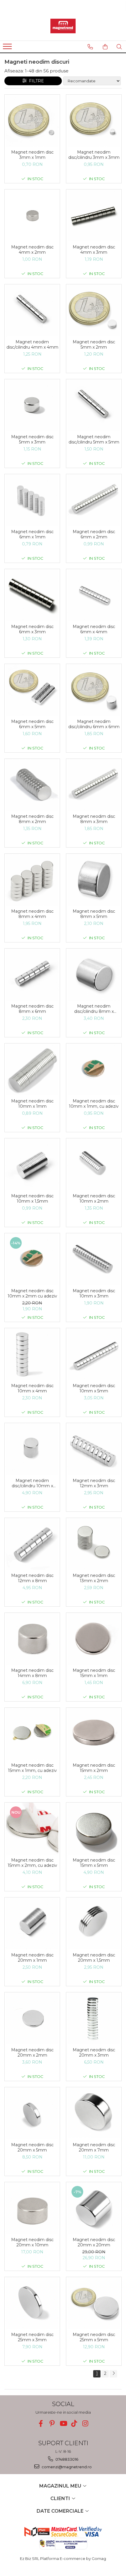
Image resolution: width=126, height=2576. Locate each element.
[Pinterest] (52, 2423)
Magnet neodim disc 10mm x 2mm (94, 1199)
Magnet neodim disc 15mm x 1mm (94, 1673)
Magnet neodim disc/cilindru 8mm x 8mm (94, 1009)
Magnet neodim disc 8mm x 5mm (94, 914)
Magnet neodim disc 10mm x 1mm (32, 1104)
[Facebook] (41, 2423)
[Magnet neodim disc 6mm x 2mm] (94, 500)
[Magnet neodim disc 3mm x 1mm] (32, 121)
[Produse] (8, 48)
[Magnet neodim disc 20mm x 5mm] (32, 2113)
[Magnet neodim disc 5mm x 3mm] (32, 405)
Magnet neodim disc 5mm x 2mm (94, 345)
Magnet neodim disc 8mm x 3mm (94, 819)
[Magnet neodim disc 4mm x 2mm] (32, 215)
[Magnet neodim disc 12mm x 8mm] (32, 1544)
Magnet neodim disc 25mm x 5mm (94, 2337)
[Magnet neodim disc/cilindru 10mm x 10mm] (32, 1449)
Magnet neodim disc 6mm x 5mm (32, 724)
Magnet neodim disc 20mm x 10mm (32, 2242)
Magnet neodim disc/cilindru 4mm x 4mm (32, 345)
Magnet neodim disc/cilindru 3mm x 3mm (94, 155)
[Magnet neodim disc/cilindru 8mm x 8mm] (94, 975)
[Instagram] (85, 2423)
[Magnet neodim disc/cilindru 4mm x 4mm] (32, 310)
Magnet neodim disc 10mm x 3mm (94, 1293)
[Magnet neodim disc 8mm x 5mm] (94, 880)
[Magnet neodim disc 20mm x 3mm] (94, 2018)
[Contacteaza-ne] (90, 47)
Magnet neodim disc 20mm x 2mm (32, 2053)
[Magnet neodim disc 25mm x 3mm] (32, 2303)
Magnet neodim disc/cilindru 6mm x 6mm (94, 724)
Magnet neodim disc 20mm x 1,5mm (94, 1958)
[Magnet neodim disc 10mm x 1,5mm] (32, 1164)
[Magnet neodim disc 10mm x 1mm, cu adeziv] (94, 1069)
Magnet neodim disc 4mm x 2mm (32, 250)
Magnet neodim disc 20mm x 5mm (32, 2147)
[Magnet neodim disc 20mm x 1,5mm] (94, 1923)
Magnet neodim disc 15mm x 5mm (94, 1863)
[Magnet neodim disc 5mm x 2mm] (94, 310)
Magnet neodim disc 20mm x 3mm (94, 2053)
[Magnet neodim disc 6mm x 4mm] (94, 595)
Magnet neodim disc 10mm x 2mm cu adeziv (32, 1293)
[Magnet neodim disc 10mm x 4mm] (32, 1354)
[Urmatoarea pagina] (113, 2374)
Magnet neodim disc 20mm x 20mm (94, 2242)
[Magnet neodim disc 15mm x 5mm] (94, 1829)
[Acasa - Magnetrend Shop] (63, 26)
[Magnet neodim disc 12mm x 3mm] (94, 1449)
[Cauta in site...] (119, 47)
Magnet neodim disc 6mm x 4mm (94, 629)
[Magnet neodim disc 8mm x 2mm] (32, 785)
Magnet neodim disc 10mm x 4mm (32, 1388)
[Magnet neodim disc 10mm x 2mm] (94, 1164)
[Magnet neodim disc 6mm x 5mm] (32, 690)
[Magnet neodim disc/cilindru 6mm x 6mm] (94, 690)
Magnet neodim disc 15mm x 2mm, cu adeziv (32, 1863)
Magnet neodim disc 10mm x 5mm (94, 1388)
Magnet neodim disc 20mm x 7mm (94, 2147)
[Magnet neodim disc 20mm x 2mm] (32, 2018)
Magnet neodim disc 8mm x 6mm (32, 1009)
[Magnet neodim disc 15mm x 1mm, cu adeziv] (32, 1734)
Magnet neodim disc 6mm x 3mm (32, 629)
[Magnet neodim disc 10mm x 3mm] (94, 1259)
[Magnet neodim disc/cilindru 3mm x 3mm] (94, 121)
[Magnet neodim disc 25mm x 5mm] (94, 2303)
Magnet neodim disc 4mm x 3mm (94, 250)
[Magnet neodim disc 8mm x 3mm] (94, 785)
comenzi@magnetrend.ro (66, 2467)
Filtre (35, 81)
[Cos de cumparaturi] (105, 47)
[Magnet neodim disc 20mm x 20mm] (94, 2208)
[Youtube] (63, 2423)
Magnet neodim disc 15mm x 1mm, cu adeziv (32, 1768)
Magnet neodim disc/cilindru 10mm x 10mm (32, 1483)
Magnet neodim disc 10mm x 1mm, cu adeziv (94, 1104)
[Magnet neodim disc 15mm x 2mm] (94, 1734)
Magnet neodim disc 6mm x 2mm (94, 534)
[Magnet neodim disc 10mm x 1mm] (32, 1069)
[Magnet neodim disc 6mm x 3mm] (32, 595)
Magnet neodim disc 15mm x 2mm (94, 1768)
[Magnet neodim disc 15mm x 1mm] (94, 1639)
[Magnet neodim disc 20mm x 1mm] (32, 1923)
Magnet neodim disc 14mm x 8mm (32, 1673)
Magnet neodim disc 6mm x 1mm (32, 534)
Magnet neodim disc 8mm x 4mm (32, 914)
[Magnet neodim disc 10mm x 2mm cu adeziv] (32, 1259)
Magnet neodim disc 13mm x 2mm (94, 1578)
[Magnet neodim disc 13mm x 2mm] (94, 1544)
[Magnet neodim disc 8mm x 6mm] (32, 975)
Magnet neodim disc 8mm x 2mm (32, 819)
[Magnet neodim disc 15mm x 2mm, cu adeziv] (32, 1829)
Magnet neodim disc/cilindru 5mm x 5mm (94, 439)
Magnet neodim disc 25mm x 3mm (32, 2337)
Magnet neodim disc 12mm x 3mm (94, 1483)
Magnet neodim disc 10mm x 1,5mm (32, 1199)
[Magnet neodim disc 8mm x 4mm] (32, 880)
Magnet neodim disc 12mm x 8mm (32, 1578)
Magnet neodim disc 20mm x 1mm (32, 1958)
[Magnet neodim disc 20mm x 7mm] (94, 2113)
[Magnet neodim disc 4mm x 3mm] (94, 215)
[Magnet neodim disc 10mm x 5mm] (94, 1354)
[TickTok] (74, 2423)
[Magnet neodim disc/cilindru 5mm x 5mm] (94, 405)
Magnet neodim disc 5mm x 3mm (32, 439)
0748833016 (66, 2459)
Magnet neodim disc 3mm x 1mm (32, 155)
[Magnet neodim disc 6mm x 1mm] (32, 500)
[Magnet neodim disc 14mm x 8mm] (32, 1639)
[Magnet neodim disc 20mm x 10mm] (32, 2208)
